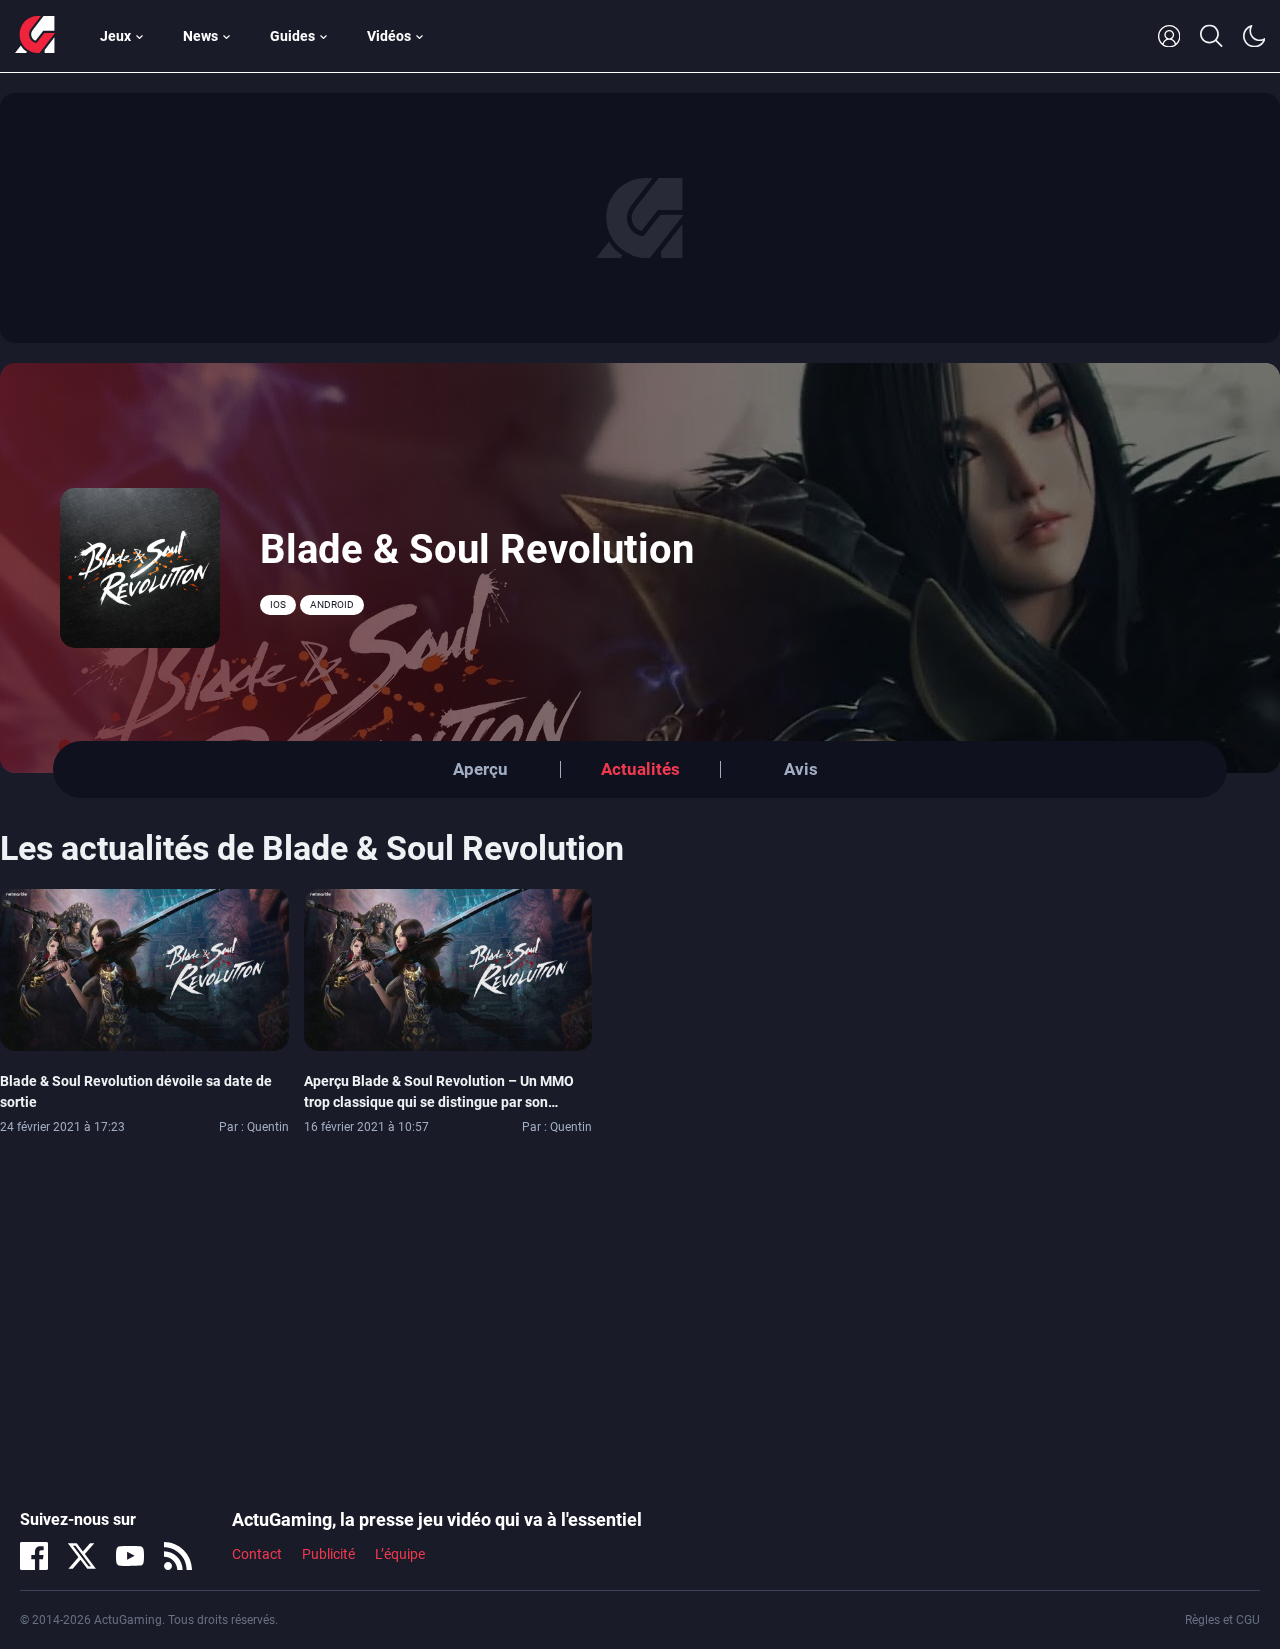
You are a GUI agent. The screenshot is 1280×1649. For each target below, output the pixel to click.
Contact (257, 1554)
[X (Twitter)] (82, 1556)
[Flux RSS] (178, 1556)
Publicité (328, 1554)
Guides (292, 36)
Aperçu (480, 769)
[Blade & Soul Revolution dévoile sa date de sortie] (144, 969)
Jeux (115, 36)
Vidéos (389, 36)
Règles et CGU (1222, 1620)
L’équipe (400, 1554)
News (200, 36)
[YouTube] (130, 1556)
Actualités (640, 769)
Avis (801, 769)
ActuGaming (35, 36)
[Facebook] (34, 1556)
